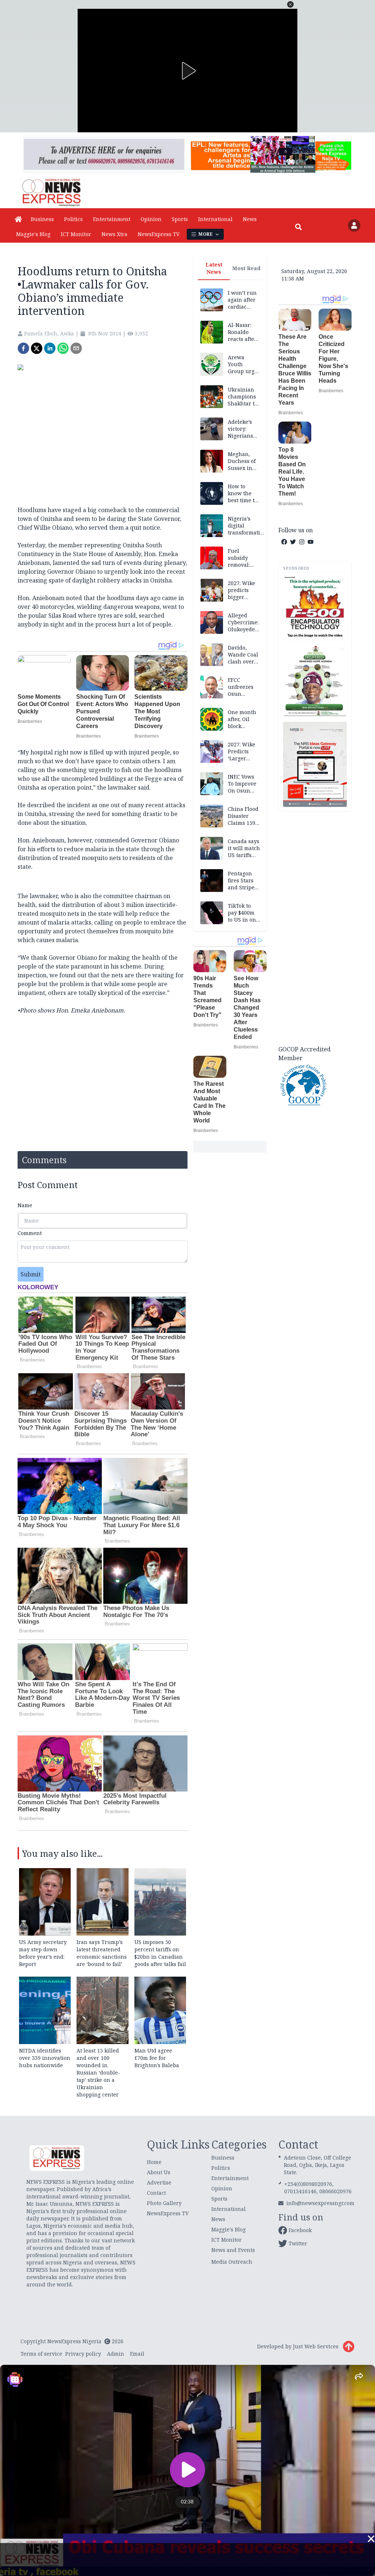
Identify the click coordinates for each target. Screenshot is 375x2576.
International (215, 219)
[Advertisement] (315, 927)
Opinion (151, 219)
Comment (30, 1233)
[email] (76, 348)
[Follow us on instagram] (302, 542)
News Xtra (114, 234)
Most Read (246, 268)
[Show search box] (298, 227)
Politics (73, 219)
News (250, 219)
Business (42, 219)
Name (25, 1205)
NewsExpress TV (159, 234)
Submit (31, 1274)
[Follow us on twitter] (293, 542)
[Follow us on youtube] (311, 542)
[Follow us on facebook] (284, 542)
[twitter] (37, 348)
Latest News (214, 268)
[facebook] (23, 348)
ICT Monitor (76, 234)
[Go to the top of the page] (349, 2347)
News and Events (233, 2250)
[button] (290, 4)
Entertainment (112, 219)
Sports (180, 219)
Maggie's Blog (33, 234)
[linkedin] (50, 348)
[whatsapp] (63, 348)
